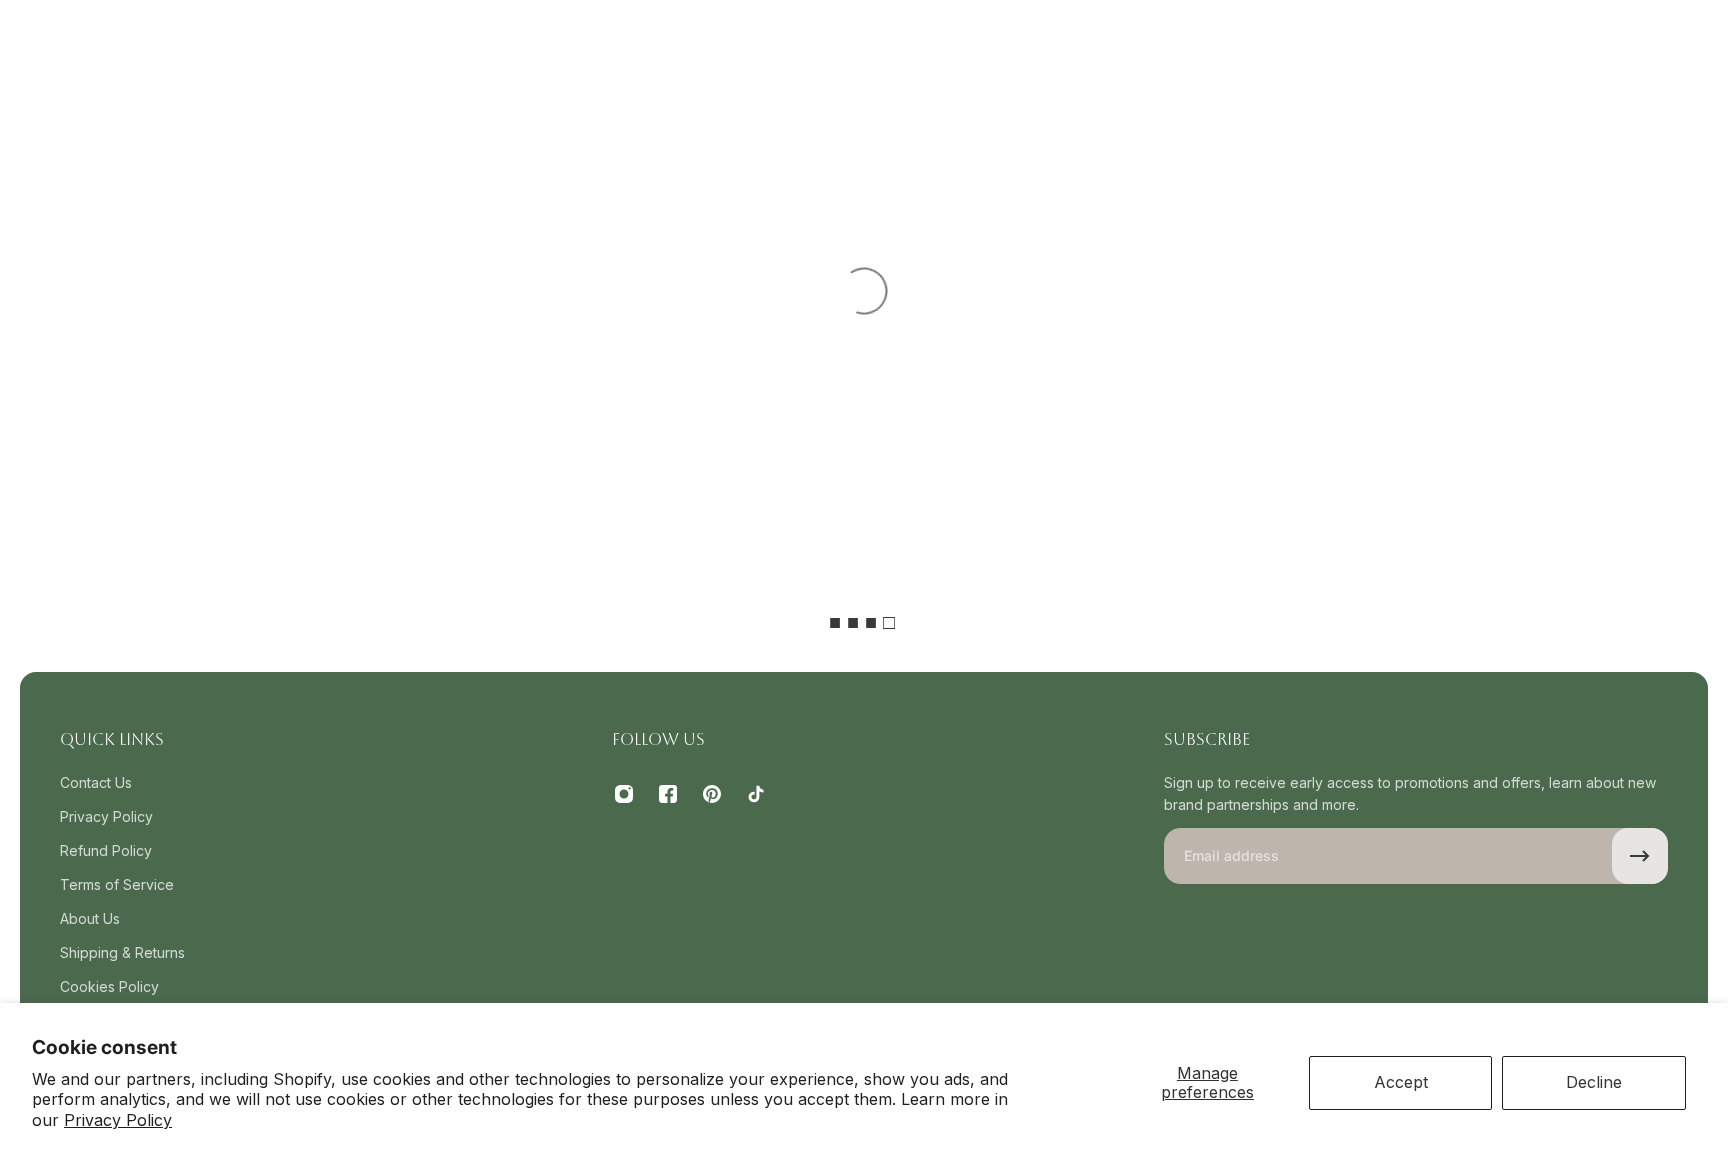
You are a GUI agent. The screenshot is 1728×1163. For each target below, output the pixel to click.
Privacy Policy (118, 1120)
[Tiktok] (756, 794)
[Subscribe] (1640, 856)
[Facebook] (668, 794)
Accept (1401, 1082)
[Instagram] (624, 794)
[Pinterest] (712, 794)
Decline (1594, 1082)
